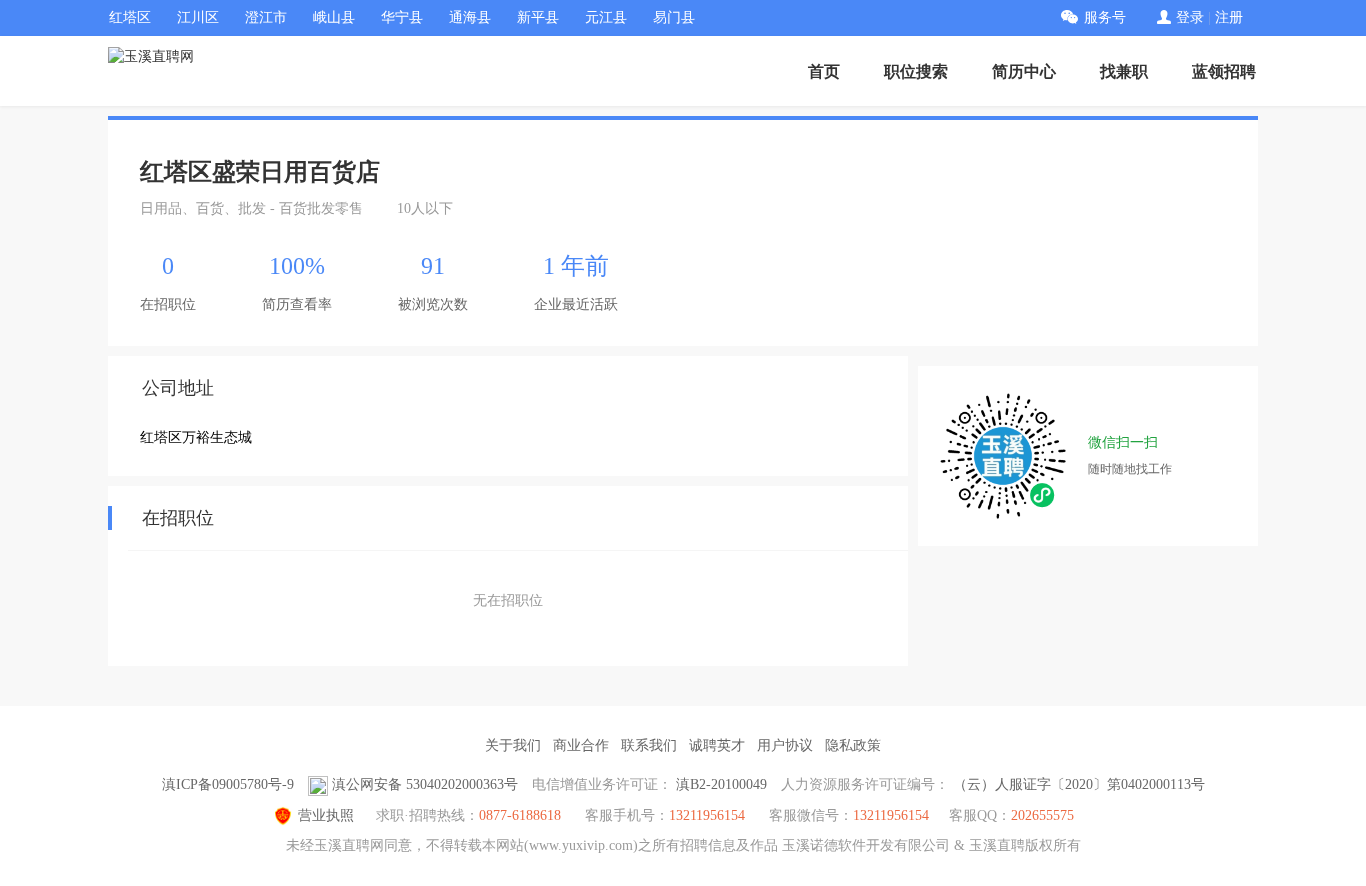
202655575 (1042, 815)
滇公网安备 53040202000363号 (425, 784)
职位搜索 (916, 71)
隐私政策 (853, 745)
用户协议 (785, 745)
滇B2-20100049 (721, 784)
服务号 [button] (1105, 17)
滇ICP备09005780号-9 (228, 784)
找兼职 (1124, 71)
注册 (1229, 17)
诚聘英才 (717, 745)
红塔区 (130, 17)
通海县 (470, 17)
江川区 (198, 17)
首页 (824, 71)
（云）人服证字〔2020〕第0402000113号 (1079, 784)
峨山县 (334, 17)
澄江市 (266, 17)
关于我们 (513, 745)
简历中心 (1024, 71)
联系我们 (649, 745)
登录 (1190, 17)
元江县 (606, 17)
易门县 (674, 17)
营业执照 (326, 815)
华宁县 (402, 17)
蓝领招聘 (1224, 71)
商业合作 (581, 745)
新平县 (538, 17)
